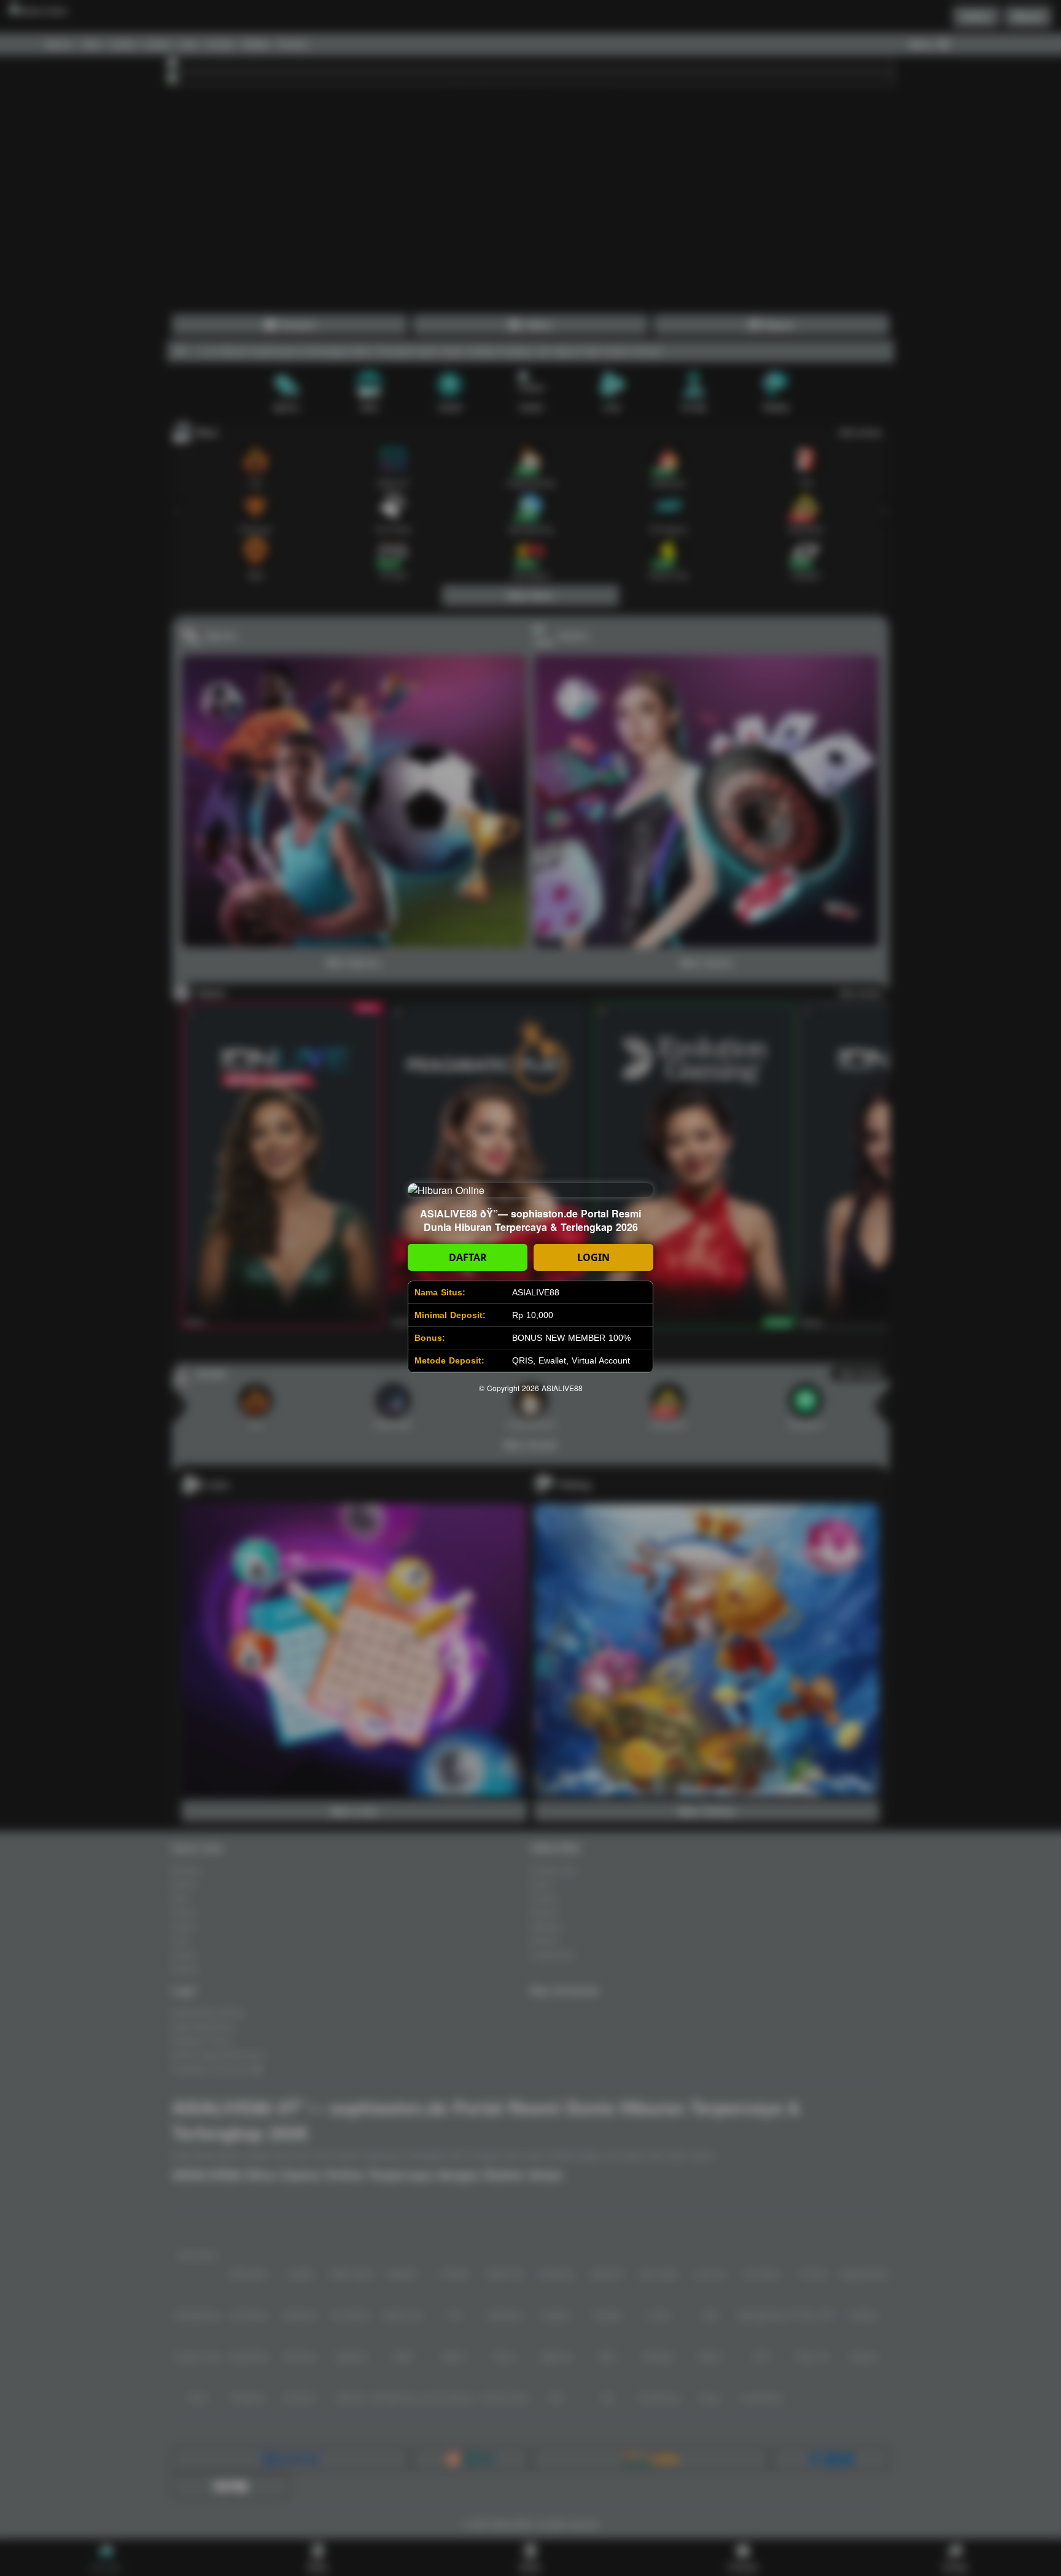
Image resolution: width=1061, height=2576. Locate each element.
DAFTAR (468, 1257)
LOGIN (593, 1257)
